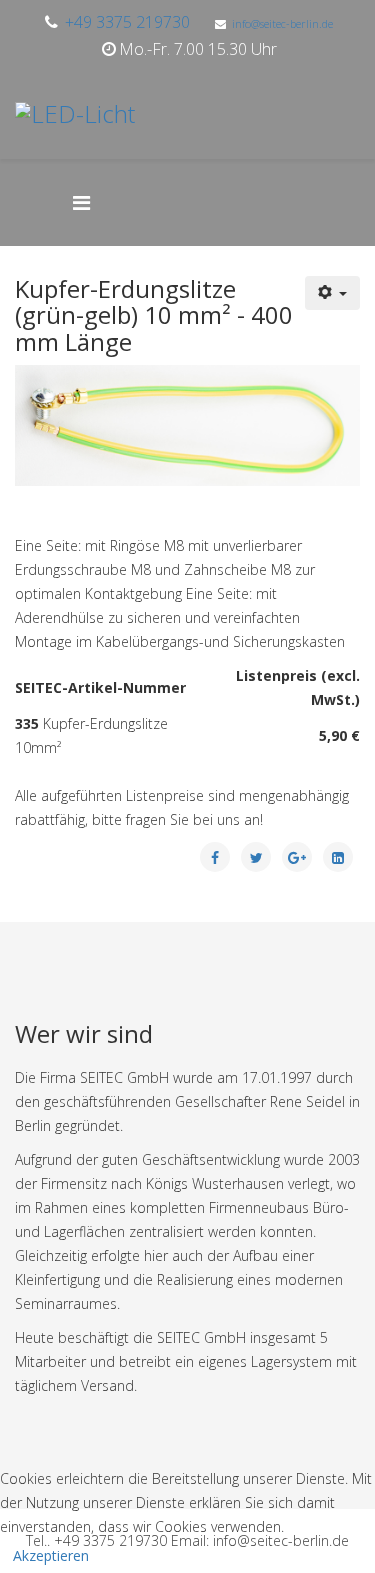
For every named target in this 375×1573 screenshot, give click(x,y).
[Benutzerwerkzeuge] (333, 293)
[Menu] (91, 202)
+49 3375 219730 (127, 22)
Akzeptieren (51, 1555)
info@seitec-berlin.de (282, 23)
